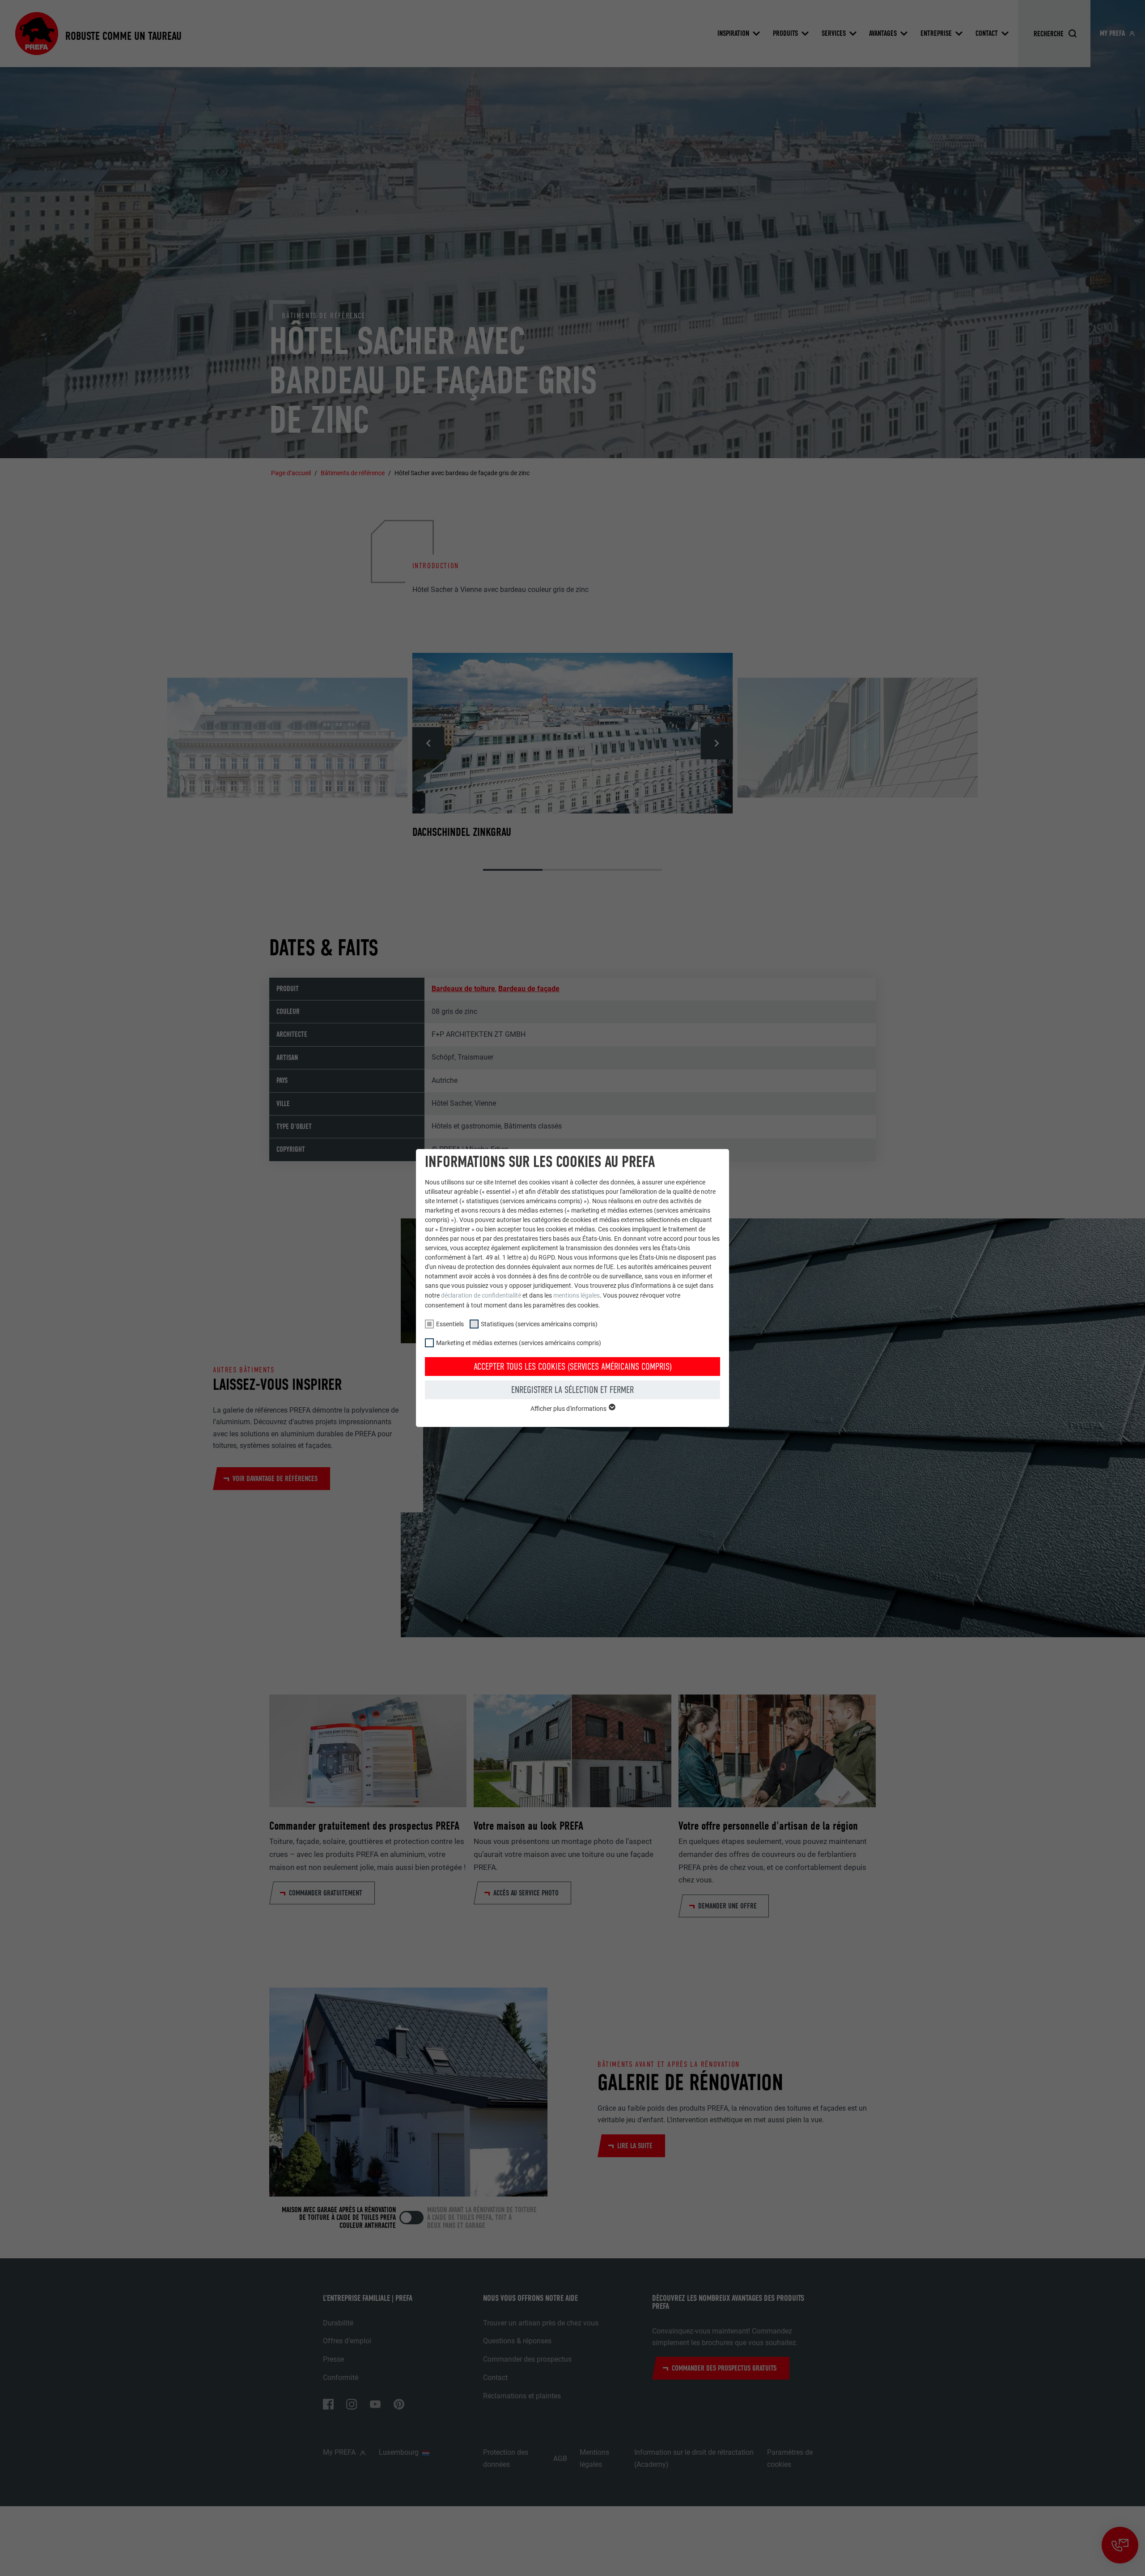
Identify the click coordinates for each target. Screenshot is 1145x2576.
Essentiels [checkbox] (450, 1324)
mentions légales (577, 1295)
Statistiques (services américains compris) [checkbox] (539, 1324)
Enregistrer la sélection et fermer (572, 1390)
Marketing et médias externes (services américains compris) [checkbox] (519, 1343)
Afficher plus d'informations (569, 1409)
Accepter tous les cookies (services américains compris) (573, 1367)
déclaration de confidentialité (481, 1295)
